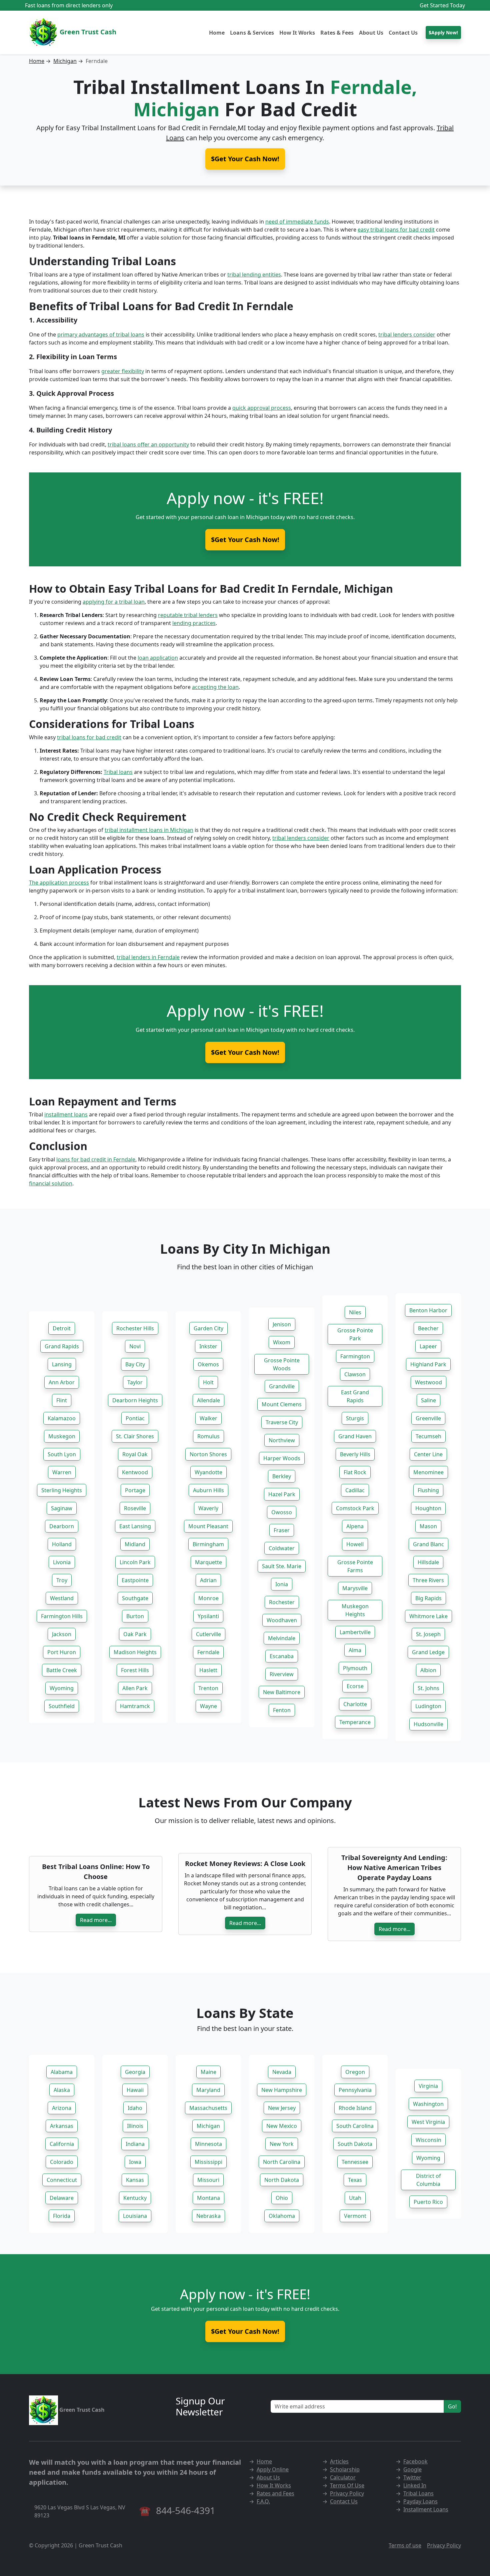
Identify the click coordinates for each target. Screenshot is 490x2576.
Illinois (135, 2126)
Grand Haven (355, 1436)
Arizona (62, 2108)
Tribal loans (118, 772)
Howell (355, 1544)
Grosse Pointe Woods (282, 1364)
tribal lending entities (254, 275)
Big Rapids (428, 1598)
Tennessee (355, 2162)
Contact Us (403, 33)
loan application (158, 658)
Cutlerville (208, 1634)
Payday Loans (420, 2501)
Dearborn (62, 1526)
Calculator (343, 2477)
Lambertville (355, 1632)
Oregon (355, 2072)
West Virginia (428, 2122)
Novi (135, 1346)
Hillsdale (428, 1562)
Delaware (62, 2198)
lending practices (194, 623)
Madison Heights (135, 1652)
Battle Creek (62, 1670)
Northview (282, 1440)
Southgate (135, 1598)
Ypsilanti (208, 1616)
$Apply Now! (443, 32)
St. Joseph (428, 1634)
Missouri (208, 2180)
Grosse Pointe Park (355, 1334)
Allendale (208, 1400)
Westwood (428, 1382)
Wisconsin (428, 2140)
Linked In (415, 2485)
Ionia (282, 1584)
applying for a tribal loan (114, 602)
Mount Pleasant (208, 1526)
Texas (355, 2180)
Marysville (355, 1588)
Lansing (62, 1364)
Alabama (62, 2072)
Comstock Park (355, 1508)
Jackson (62, 1634)
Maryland (208, 2090)
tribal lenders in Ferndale (148, 957)
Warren (62, 1472)
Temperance (355, 1722)
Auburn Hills (208, 1490)
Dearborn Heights (135, 1400)
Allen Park (135, 1688)
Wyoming (62, 1688)
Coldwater (282, 1548)
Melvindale (282, 1638)
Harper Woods (282, 1458)
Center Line (428, 1454)
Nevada (282, 2072)
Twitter (412, 2477)
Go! (452, 2406)
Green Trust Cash (87, 32)
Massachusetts (208, 2108)
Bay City (135, 1364)
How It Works (297, 33)
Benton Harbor (428, 1310)
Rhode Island (355, 2108)
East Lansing (135, 1526)
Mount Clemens (282, 1404)
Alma (355, 1650)
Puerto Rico (428, 2202)
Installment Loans (426, 2509)
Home (217, 33)
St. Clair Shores (135, 1436)
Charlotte (355, 1704)
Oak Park (135, 1634)
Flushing (428, 1490)
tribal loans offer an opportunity (148, 444)
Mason (428, 1526)
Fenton (282, 1710)
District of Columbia (428, 2180)
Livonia (62, 1562)
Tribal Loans (418, 2493)
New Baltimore (282, 1692)
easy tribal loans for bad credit (396, 230)
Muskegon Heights (355, 1610)
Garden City (208, 1328)
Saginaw (62, 1508)
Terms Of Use (347, 2485)
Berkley (282, 1476)
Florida (62, 2216)
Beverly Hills (355, 1454)
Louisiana (135, 2216)
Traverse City (282, 1422)
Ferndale (208, 1652)
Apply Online (273, 2469)
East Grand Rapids (355, 1396)
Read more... (96, 1920)
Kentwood (135, 1472)
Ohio (282, 2198)
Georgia (135, 2072)
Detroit (62, 1328)
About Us (371, 33)
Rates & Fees (337, 33)
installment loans (66, 1114)
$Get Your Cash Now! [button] (245, 159)
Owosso (282, 1512)
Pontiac (135, 1418)
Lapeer (428, 1346)
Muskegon (62, 1436)
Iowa (135, 2162)
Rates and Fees (275, 2493)
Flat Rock (355, 1472)
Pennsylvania (355, 2090)
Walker (208, 1418)
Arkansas (62, 2126)
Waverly (208, 1508)
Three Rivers (428, 1580)
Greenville (428, 1418)
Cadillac (355, 1490)
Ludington (428, 1706)
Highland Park (428, 1364)
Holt (208, 1382)
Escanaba (282, 1656)
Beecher (428, 1328)
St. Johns (428, 1688)
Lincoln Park (135, 1562)
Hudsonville (428, 1724)
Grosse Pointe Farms (355, 1566)
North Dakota (282, 2180)
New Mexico (282, 2126)
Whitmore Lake (428, 1616)
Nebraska (208, 2216)
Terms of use (405, 2545)
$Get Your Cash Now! (245, 540)
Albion (428, 1670)
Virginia (428, 2086)
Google (412, 2469)
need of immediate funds (297, 222)
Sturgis (355, 1418)
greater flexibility (123, 371)
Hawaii (135, 2090)
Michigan (65, 61)
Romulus (208, 1436)
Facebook (415, 2461)
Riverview (282, 1674)
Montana (208, 2198)
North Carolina (282, 2162)
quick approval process (262, 408)
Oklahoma (282, 2216)
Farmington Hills (62, 1616)
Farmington (355, 1356)
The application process (59, 883)
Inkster (208, 1346)
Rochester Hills (135, 1328)
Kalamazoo (62, 1418)
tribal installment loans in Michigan (149, 830)
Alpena (355, 1526)
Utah (355, 2198)
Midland (135, 1544)
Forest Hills (135, 1670)
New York (282, 2144)
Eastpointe (135, 1580)
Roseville (135, 1508)
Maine (208, 2072)
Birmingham (208, 1544)
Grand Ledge (428, 1652)
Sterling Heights (62, 1490)
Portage (135, 1490)
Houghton (428, 1508)
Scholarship (345, 2469)
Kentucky (135, 2198)
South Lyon (62, 1454)
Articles (339, 2461)
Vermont (355, 2216)
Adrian (208, 1580)
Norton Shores (208, 1454)
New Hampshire (282, 2090)
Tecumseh (428, 1436)
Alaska (62, 2090)
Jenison (282, 1324)
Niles (355, 1312)
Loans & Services (252, 33)
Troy (62, 1580)
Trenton (208, 1688)
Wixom (282, 1342)
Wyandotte (208, 1472)
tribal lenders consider (407, 334)
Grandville (282, 1386)
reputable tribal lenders (188, 615)
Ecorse (355, 1686)
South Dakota (355, 2144)
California (62, 2144)
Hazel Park (282, 1494)
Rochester (282, 1602)
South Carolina (355, 2126)
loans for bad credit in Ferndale (96, 1159)
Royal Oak (135, 1454)
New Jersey (282, 2108)
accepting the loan (215, 687)
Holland (62, 1544)
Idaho (135, 2108)
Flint (62, 1400)
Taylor (135, 1382)
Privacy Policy (347, 2493)
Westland (62, 1598)
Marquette (208, 1562)
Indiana (135, 2144)
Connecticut (62, 2180)
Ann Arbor (62, 1382)
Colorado (62, 2162)
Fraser (282, 1530)
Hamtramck (135, 1706)
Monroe (208, 1598)
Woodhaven (282, 1620)
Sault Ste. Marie (282, 1566)
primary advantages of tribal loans (101, 334)
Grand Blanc (428, 1544)
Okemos (208, 1364)
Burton (135, 1616)
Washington (428, 2104)
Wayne (208, 1706)
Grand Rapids (62, 1346)
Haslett (208, 1670)
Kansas (135, 2180)
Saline (428, 1400)
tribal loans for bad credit (89, 737)
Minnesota (208, 2144)
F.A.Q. (263, 2501)
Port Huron (62, 1652)
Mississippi (208, 2162)
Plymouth (355, 1668)
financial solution (51, 1183)
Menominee (428, 1472)
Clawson (355, 1374)
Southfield (62, 1706)
